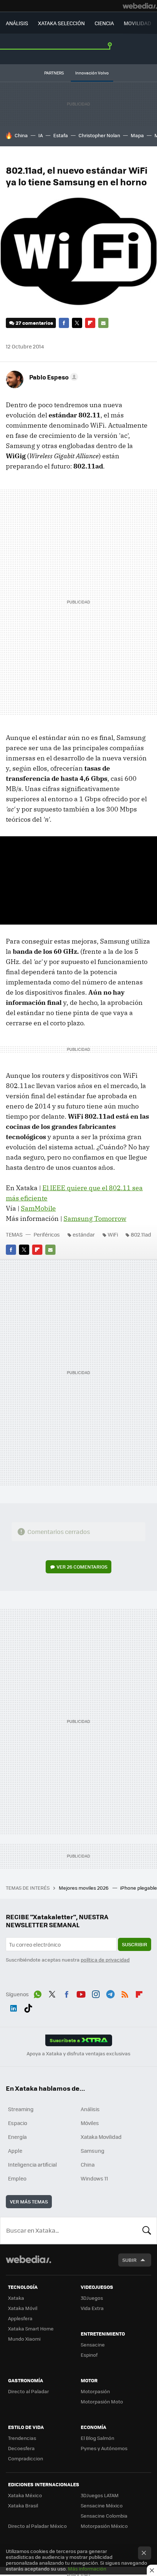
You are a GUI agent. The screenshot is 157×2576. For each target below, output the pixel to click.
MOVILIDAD (137, 23)
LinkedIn (14, 2007)
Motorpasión (95, 2391)
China (21, 135)
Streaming (21, 2109)
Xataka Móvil (23, 2308)
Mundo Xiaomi (24, 2339)
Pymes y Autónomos (104, 2448)
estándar (84, 1234)
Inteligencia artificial (32, 2164)
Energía (17, 2137)
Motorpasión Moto (102, 2401)
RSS (125, 1993)
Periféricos (47, 1234)
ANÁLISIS (17, 23)
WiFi (113, 1234)
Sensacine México (102, 2505)
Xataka (16, 2298)
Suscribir (135, 1944)
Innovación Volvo (92, 73)
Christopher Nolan (99, 135)
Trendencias (22, 2438)
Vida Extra (92, 2308)
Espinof (89, 2355)
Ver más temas (29, 2201)
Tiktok (28, 2007)
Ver (82, 1567)
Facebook (64, 323)
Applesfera (20, 2318)
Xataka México (25, 2495)
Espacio (18, 2123)
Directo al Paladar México (37, 2526)
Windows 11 (94, 2178)
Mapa (137, 135)
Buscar (147, 2230)
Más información (87, 2569)
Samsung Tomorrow (95, 1218)
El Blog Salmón (97, 2438)
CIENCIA (104, 23)
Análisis (90, 2109)
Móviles (90, 2123)
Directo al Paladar (28, 2391)
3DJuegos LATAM (100, 2495)
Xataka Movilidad (101, 2137)
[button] (53, 377)
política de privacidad (105, 1960)
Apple (15, 2151)
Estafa (61, 135)
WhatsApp (38, 1993)
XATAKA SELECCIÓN (61, 23)
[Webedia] (140, 6)
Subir (129, 2260)
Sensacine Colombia (104, 2516)
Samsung (93, 2151)
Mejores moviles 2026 (84, 1888)
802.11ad (141, 1234)
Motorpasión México (104, 2526)
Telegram (110, 1993)
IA (41, 135)
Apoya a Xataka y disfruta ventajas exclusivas (78, 2054)
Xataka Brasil (23, 2505)
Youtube (81, 1993)
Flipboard (90, 323)
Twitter (77, 323)
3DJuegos (92, 2298)
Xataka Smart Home (31, 2328)
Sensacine (93, 2344)
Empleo (17, 2178)
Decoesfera (21, 2448)
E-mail (103, 323)
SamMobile (38, 1208)
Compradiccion (26, 2458)
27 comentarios (34, 323)
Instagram (96, 1993)
